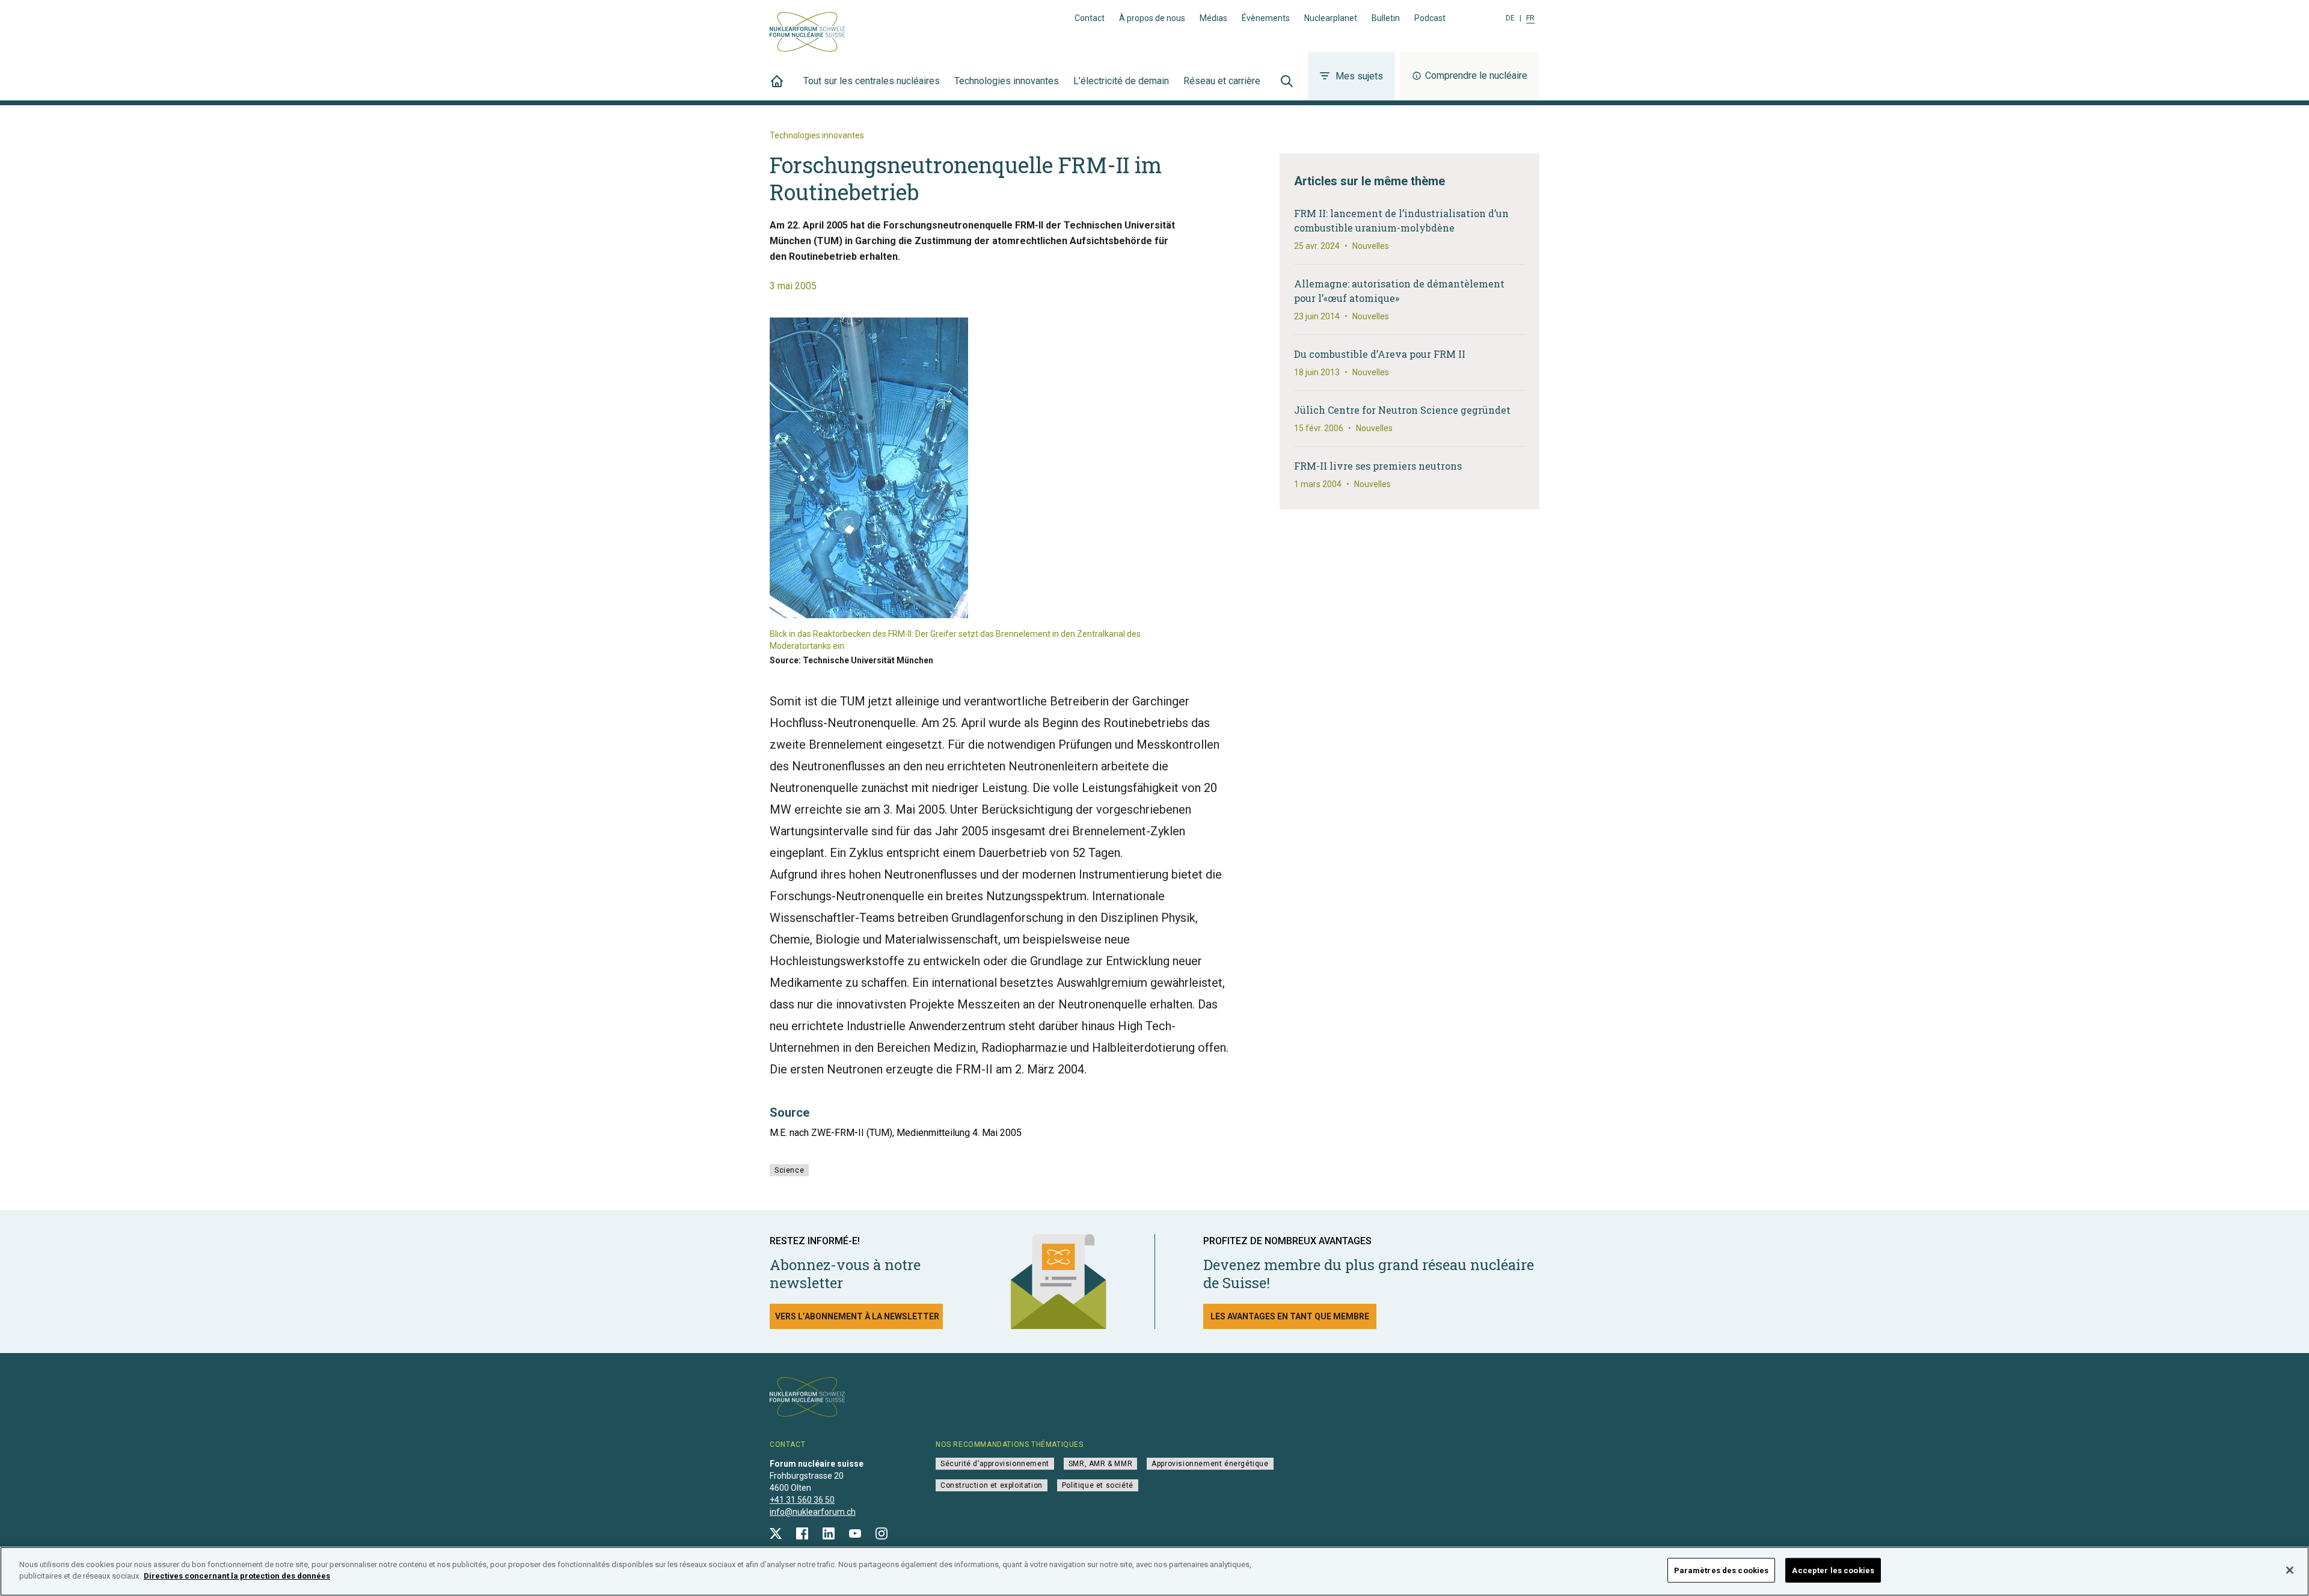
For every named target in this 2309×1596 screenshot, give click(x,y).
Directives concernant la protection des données (237, 1576)
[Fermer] (2290, 1570)
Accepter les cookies (1833, 1570)
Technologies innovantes (1007, 81)
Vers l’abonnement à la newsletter (857, 1316)
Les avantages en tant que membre (1290, 1316)
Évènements (1266, 18)
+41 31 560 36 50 (802, 1500)
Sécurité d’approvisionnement (995, 1464)
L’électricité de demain (1121, 81)
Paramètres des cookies (1722, 1570)
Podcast (1430, 18)
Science (789, 1170)
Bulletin (1386, 18)
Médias (1213, 18)
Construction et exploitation (992, 1485)
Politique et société (1098, 1485)
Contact (1090, 18)
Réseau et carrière (1222, 81)
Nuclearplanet (1331, 18)
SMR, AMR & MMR (1100, 1464)
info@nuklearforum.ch (813, 1512)
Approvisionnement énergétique (1210, 1464)
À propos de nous (1152, 18)
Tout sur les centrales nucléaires (872, 81)
